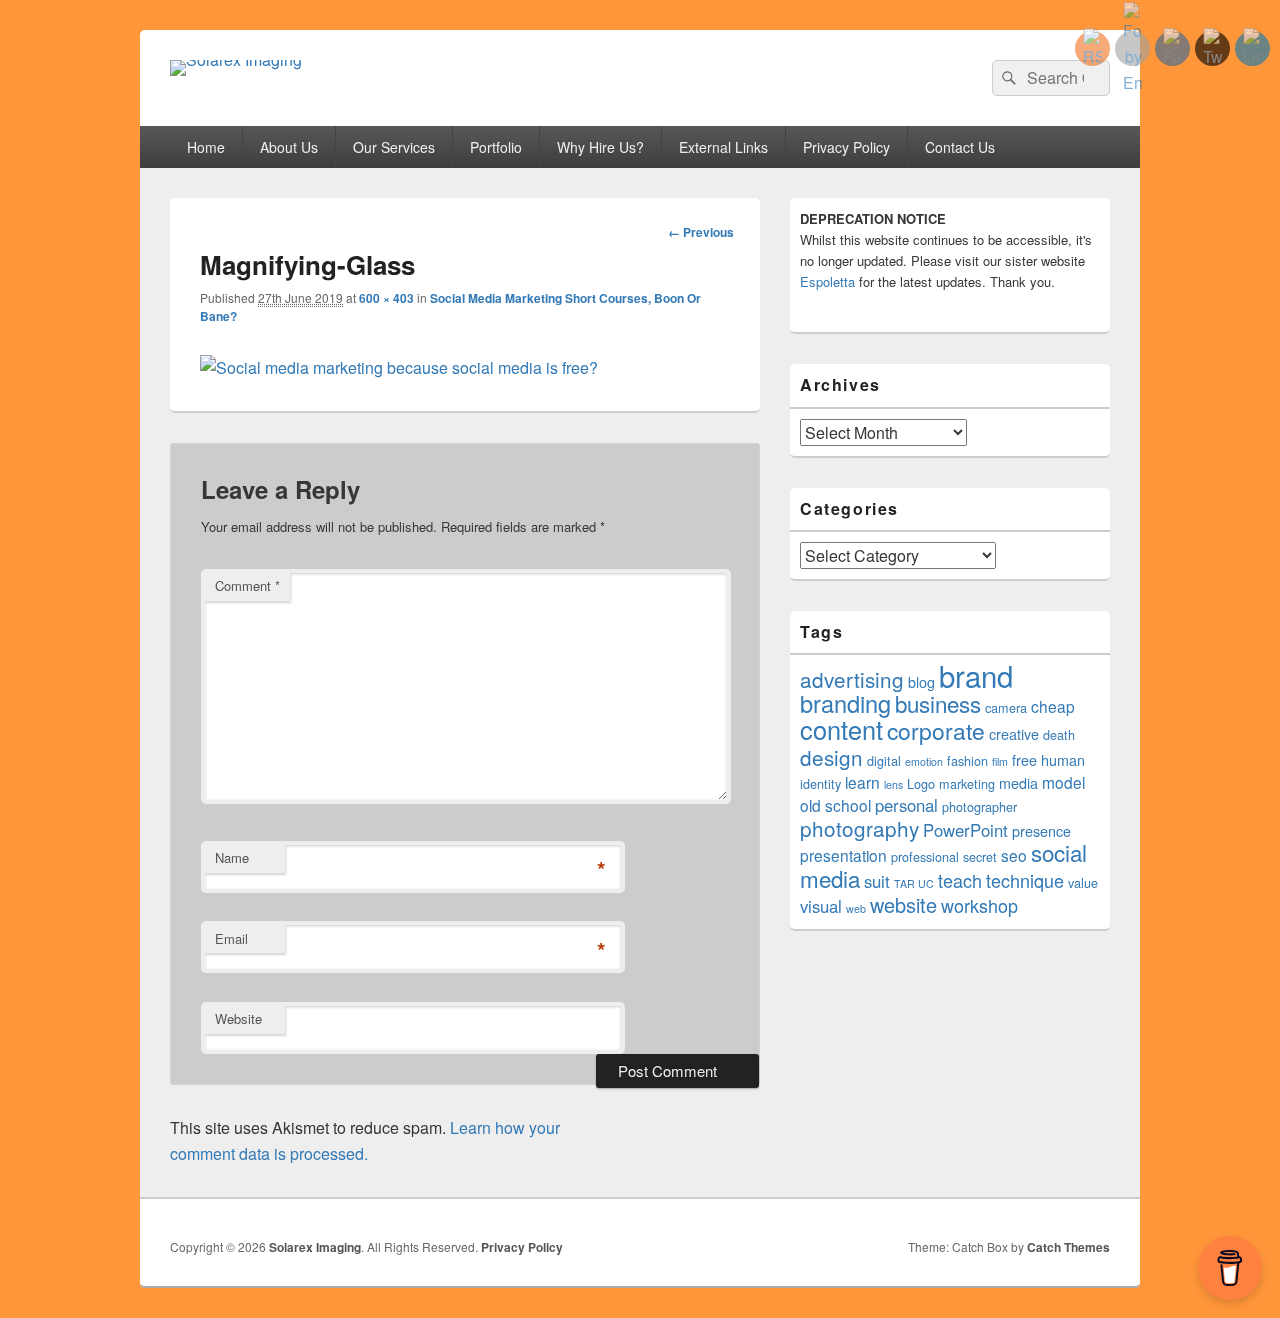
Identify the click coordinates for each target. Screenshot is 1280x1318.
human (1063, 760)
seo (1014, 855)
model (1063, 782)
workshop (979, 905)
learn (862, 782)
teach (960, 880)
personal (906, 805)
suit (877, 881)
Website (238, 1018)
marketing (967, 784)
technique (1025, 880)
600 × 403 (386, 298)
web (856, 908)
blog (921, 682)
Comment (247, 585)
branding (845, 703)
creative (1014, 734)
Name (232, 857)
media (1018, 783)
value (1083, 883)
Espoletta (827, 281)
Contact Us (960, 147)
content (841, 729)
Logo (921, 784)
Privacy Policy (846, 147)
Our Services (394, 147)
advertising (852, 679)
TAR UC (914, 883)
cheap (1053, 706)
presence (1041, 831)
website (903, 904)
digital (884, 761)
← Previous (701, 232)
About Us (289, 147)
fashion (967, 761)
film (1000, 761)
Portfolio (496, 147)
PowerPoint (965, 830)
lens (893, 784)
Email (231, 938)
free (1024, 760)
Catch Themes (1068, 1247)
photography (859, 828)
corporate (936, 730)
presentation (843, 855)
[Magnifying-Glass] (399, 367)
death (1059, 735)
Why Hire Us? (600, 147)
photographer (979, 807)
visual (821, 906)
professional (925, 857)
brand (976, 675)
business (938, 703)
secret (980, 857)
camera (1006, 708)
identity (820, 784)
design (831, 757)
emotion (924, 761)
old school (835, 805)
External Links (723, 147)
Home (206, 147)
